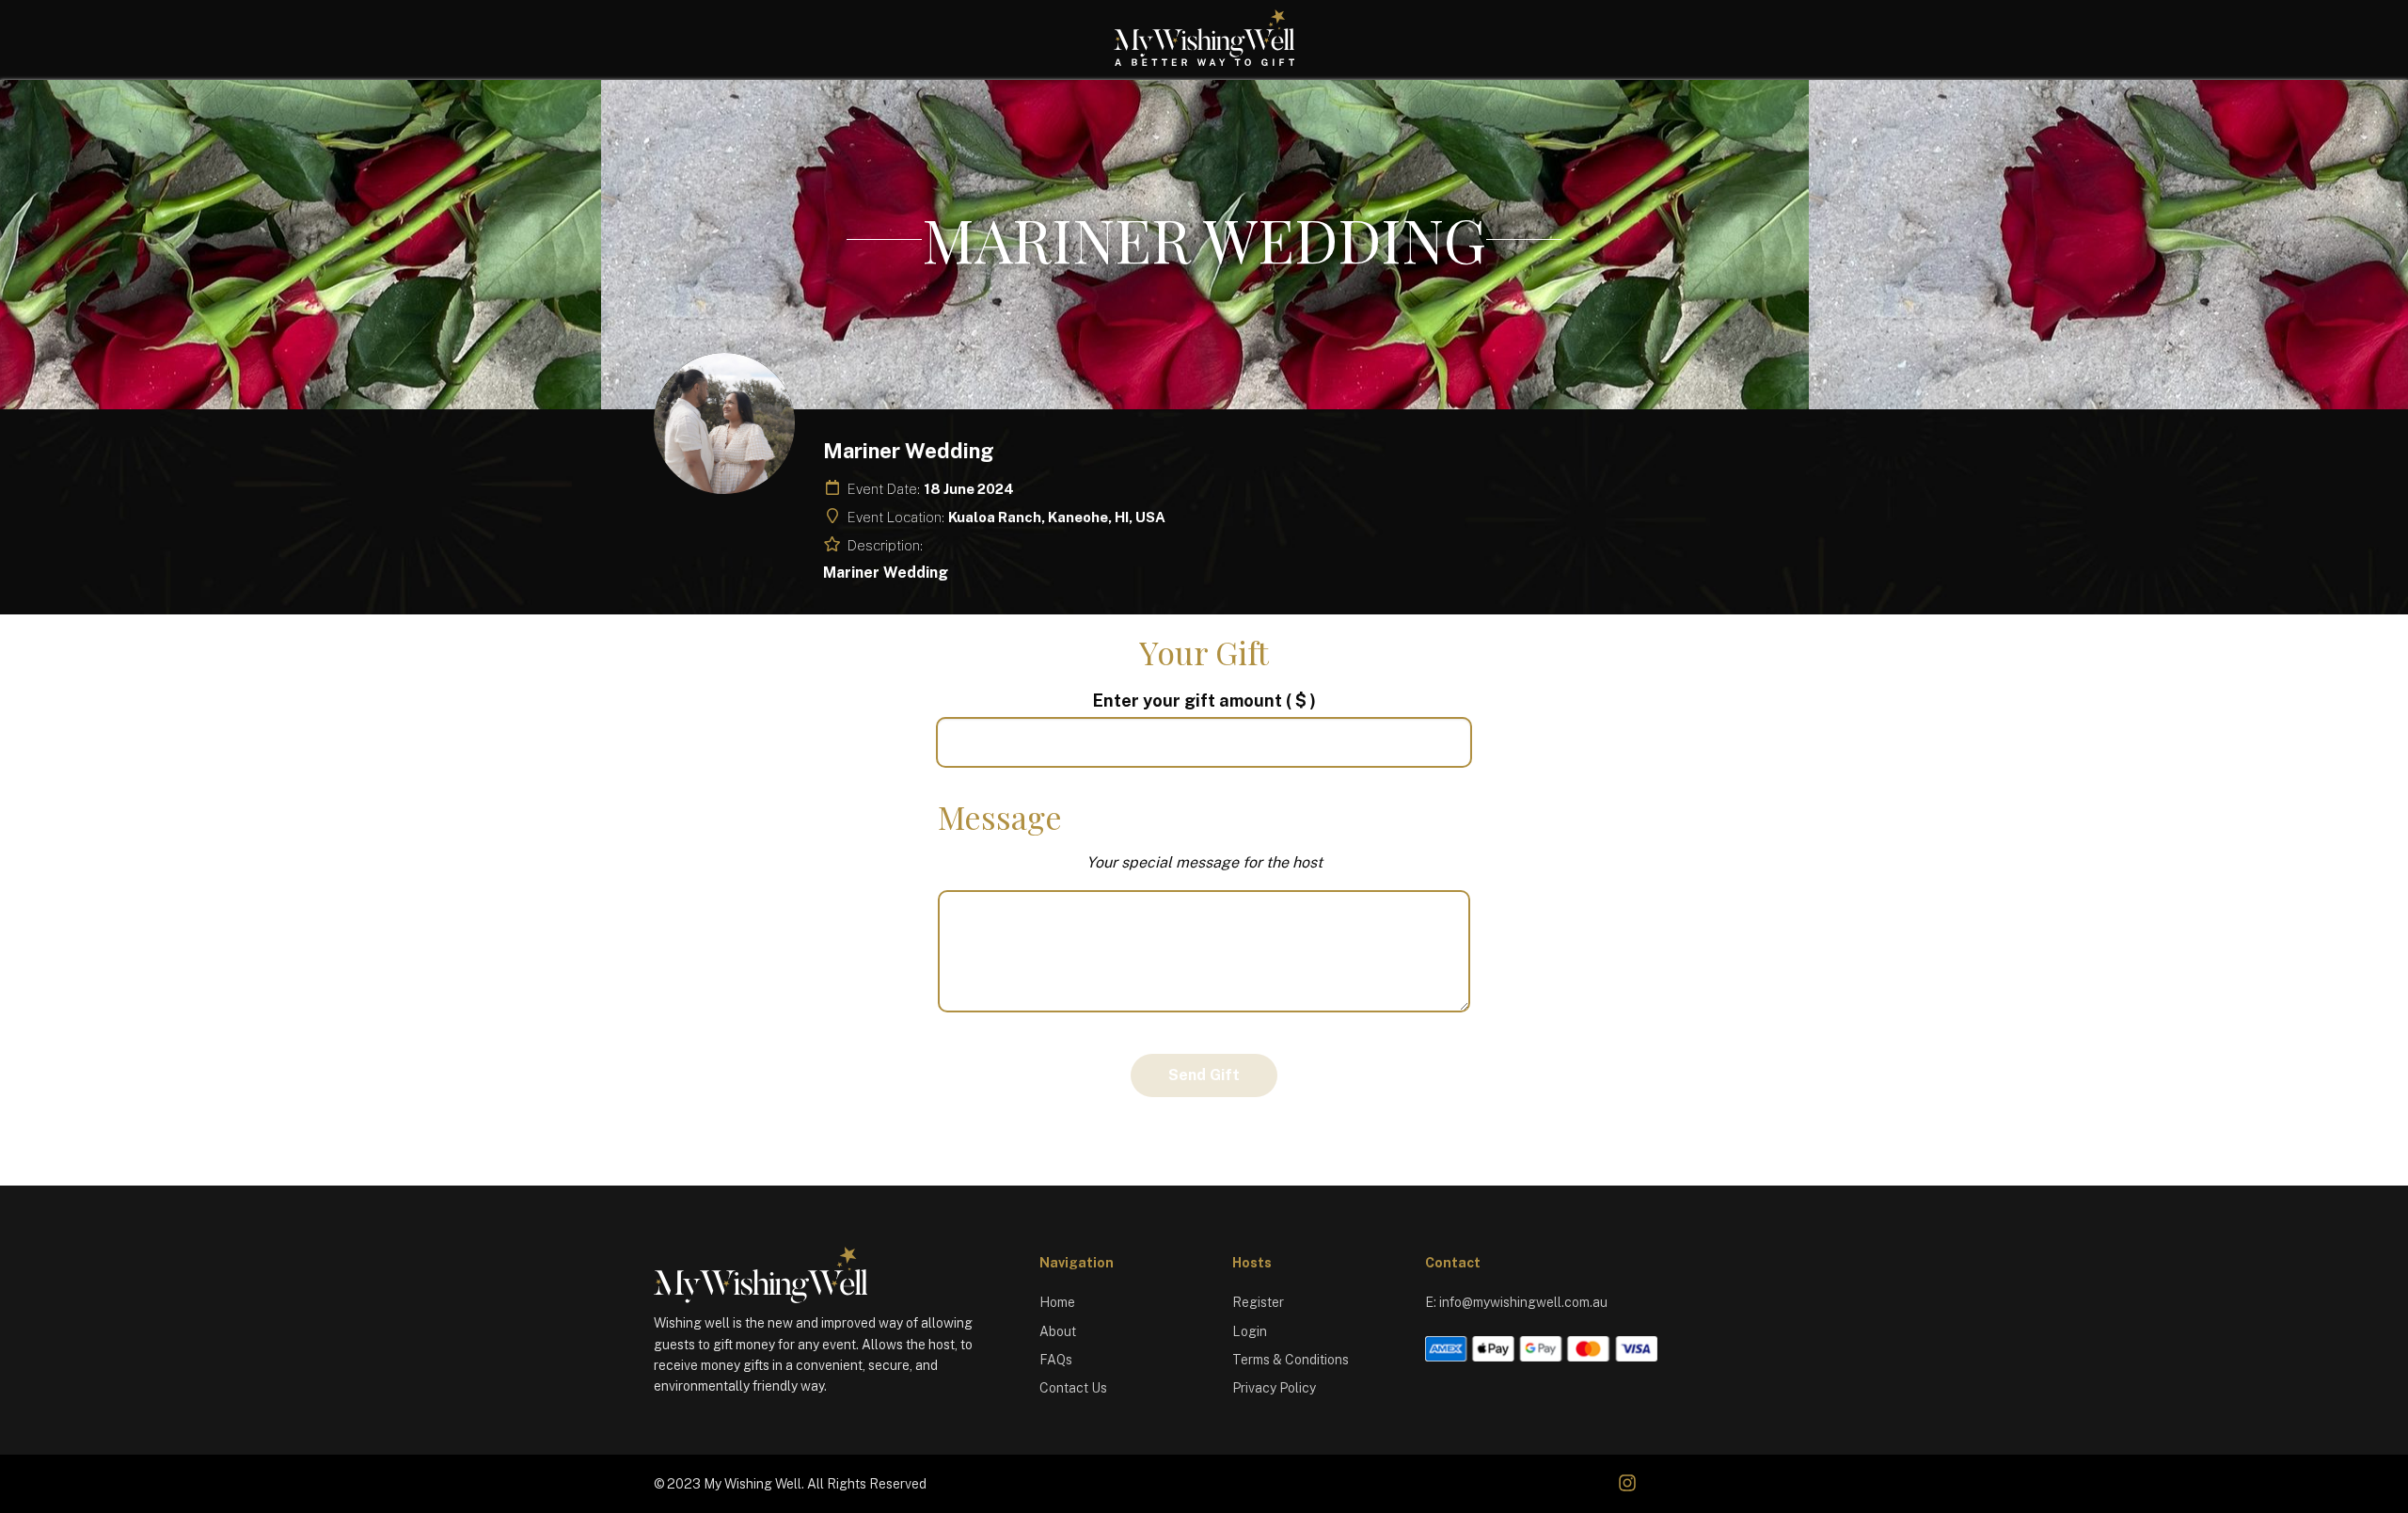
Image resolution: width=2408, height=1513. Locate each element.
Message (1000, 817)
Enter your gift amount (1204, 701)
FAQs (1056, 1360)
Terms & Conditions (1291, 1360)
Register (1258, 1302)
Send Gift (1204, 1075)
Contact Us (1073, 1388)
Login (1250, 1331)
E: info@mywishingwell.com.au (1516, 1302)
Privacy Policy (1274, 1388)
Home (1057, 1302)
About (1058, 1331)
